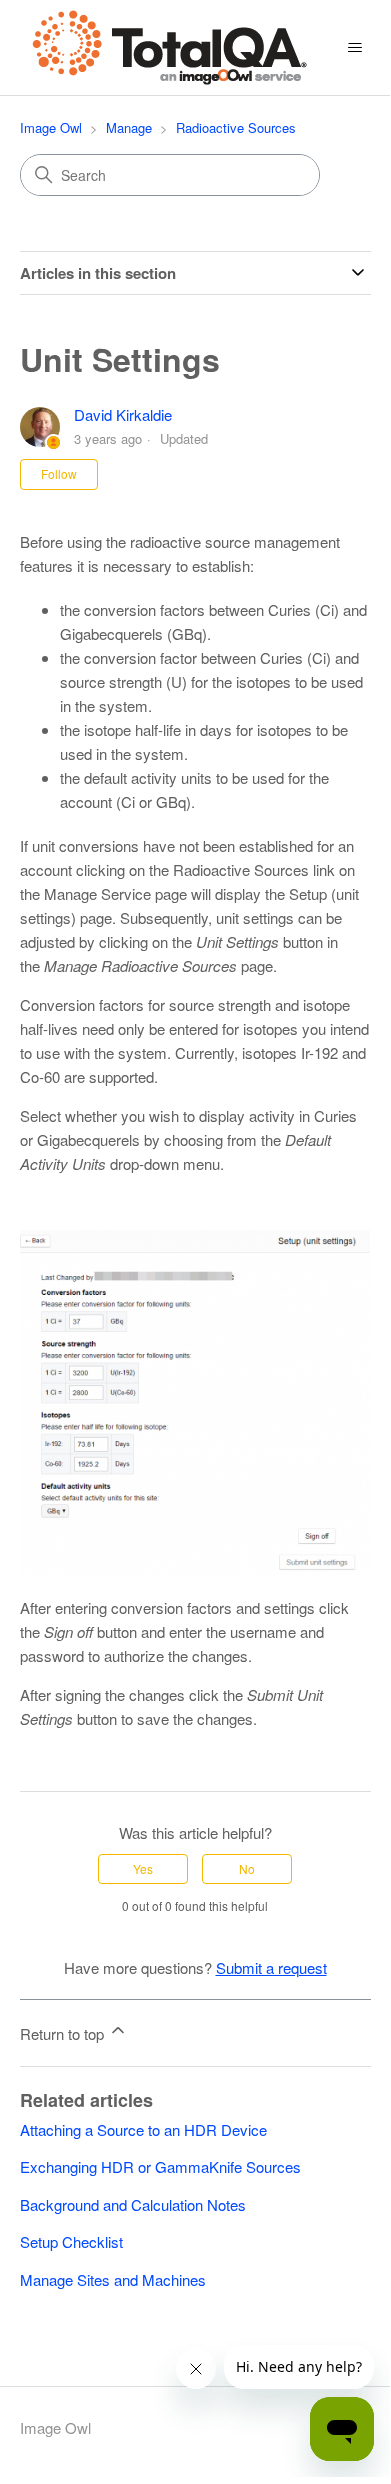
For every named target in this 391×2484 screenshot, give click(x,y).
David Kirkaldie (123, 414)
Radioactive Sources (236, 127)
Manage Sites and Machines (113, 2279)
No (247, 1868)
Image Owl (51, 127)
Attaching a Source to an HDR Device (143, 2129)
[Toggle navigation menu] (355, 48)
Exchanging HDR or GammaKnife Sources (160, 2166)
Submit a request (271, 1967)
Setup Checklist (71, 2241)
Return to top (64, 2033)
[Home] (170, 47)
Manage (129, 127)
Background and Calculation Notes (133, 2204)
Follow (59, 473)
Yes (143, 1868)
